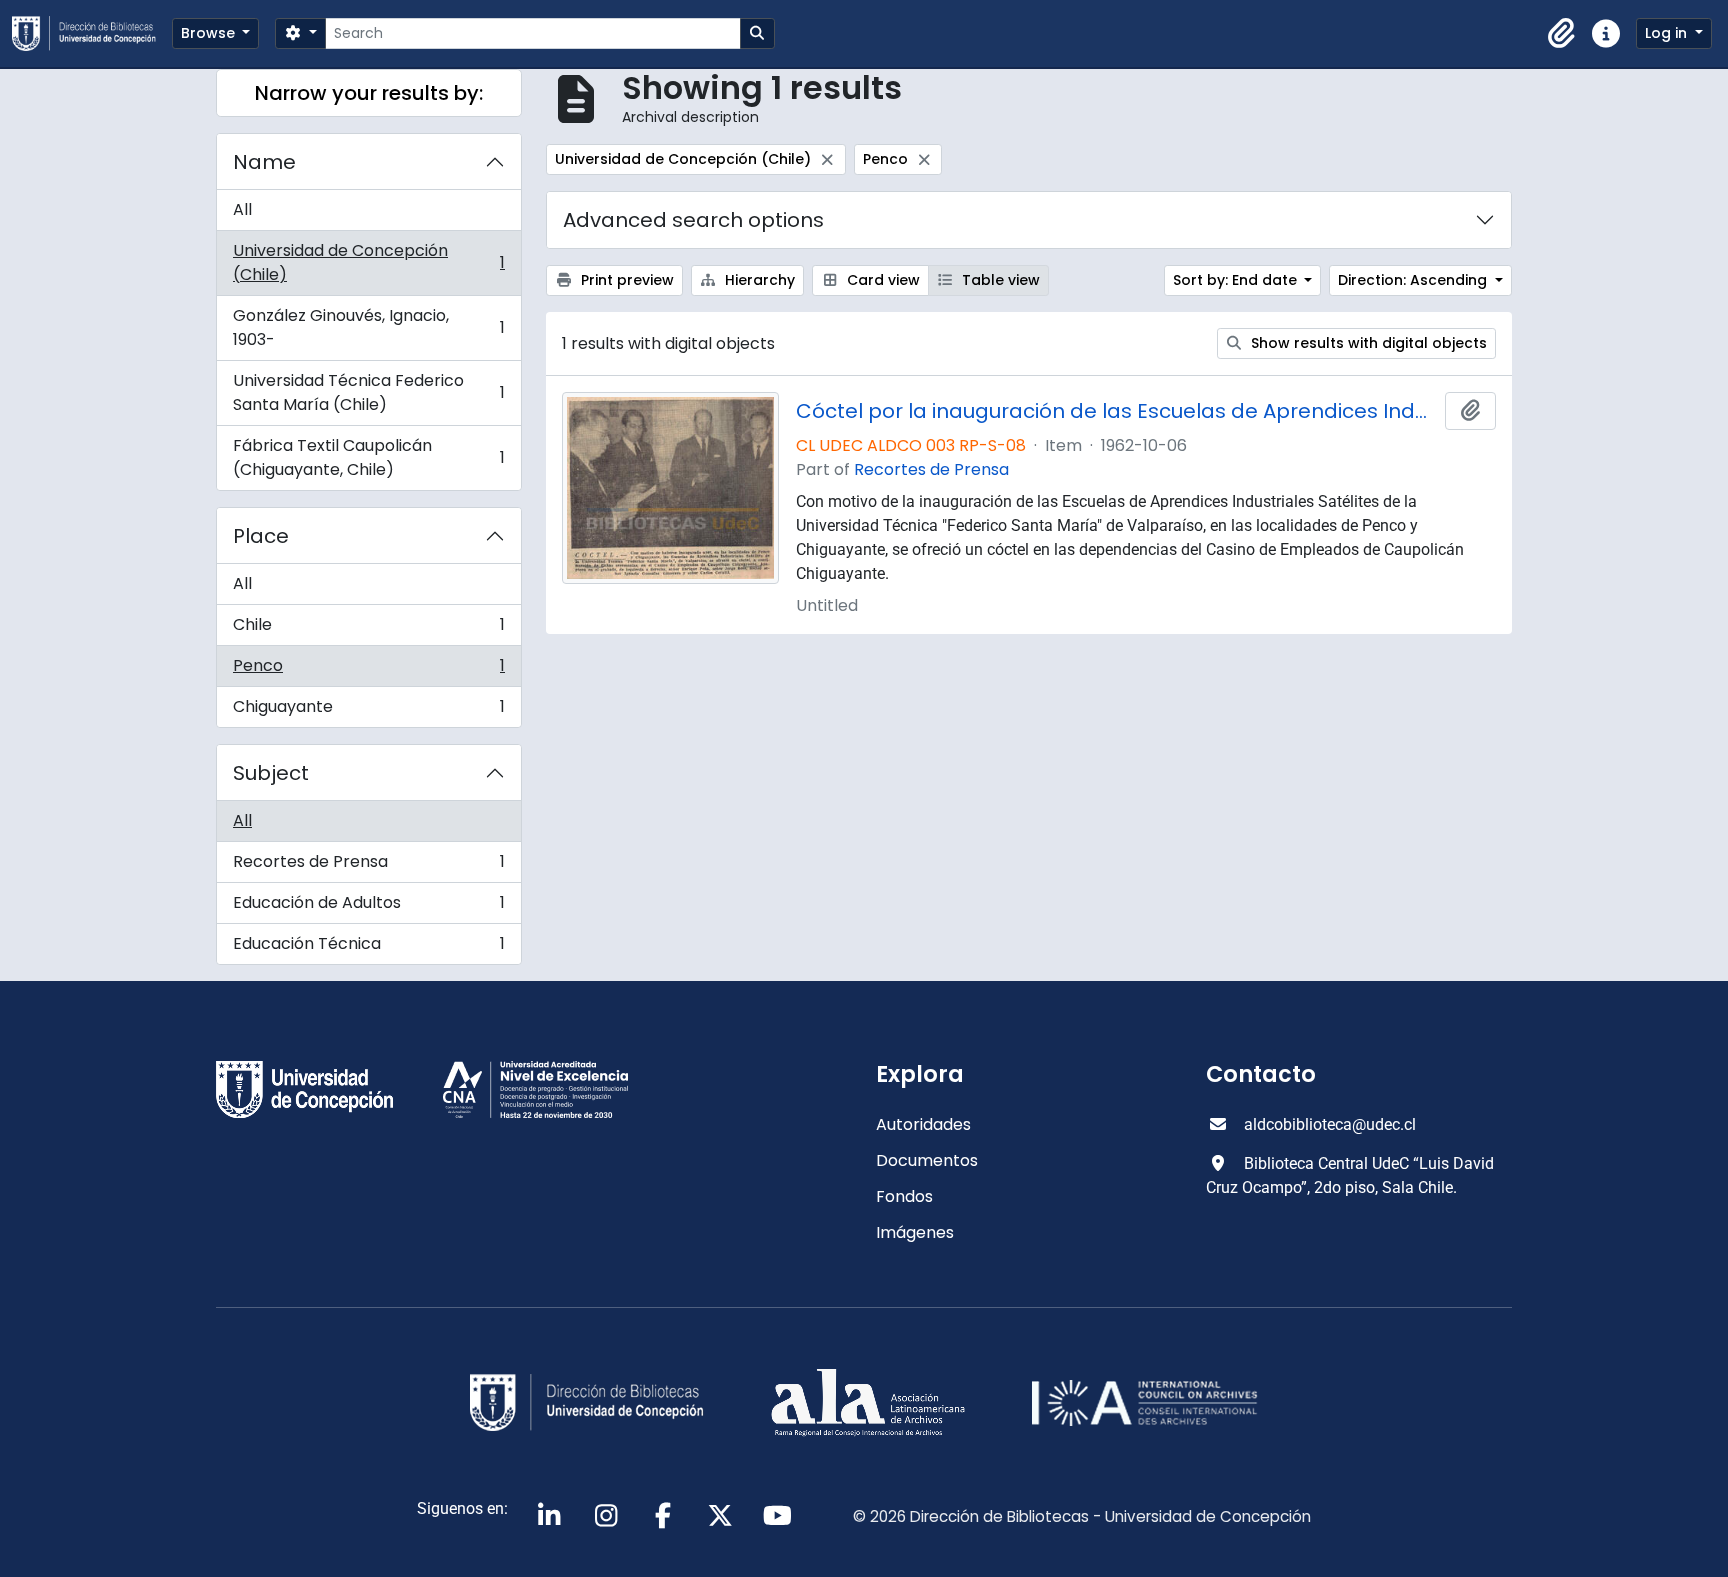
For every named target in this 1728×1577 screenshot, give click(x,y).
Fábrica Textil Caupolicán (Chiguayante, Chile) (368, 457)
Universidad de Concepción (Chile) (368, 262)
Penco (368, 670)
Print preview (625, 280)
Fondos (904, 1196)
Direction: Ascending (1414, 280)
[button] (1562, 34)
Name (264, 162)
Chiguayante (368, 711)
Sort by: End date (1237, 280)
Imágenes (915, 1232)
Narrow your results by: (369, 93)
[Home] (92, 33)
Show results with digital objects (1367, 343)
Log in (1668, 33)
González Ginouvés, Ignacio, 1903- (368, 327)
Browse (210, 33)
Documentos (927, 1160)
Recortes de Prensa (368, 866)
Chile (368, 629)
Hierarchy (758, 280)
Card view (881, 280)
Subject (271, 773)
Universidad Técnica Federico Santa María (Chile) (368, 392)
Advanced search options (693, 220)
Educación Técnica (368, 948)
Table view (999, 280)
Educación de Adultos (368, 907)
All (242, 209)
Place (261, 536)
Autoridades (923, 1124)
